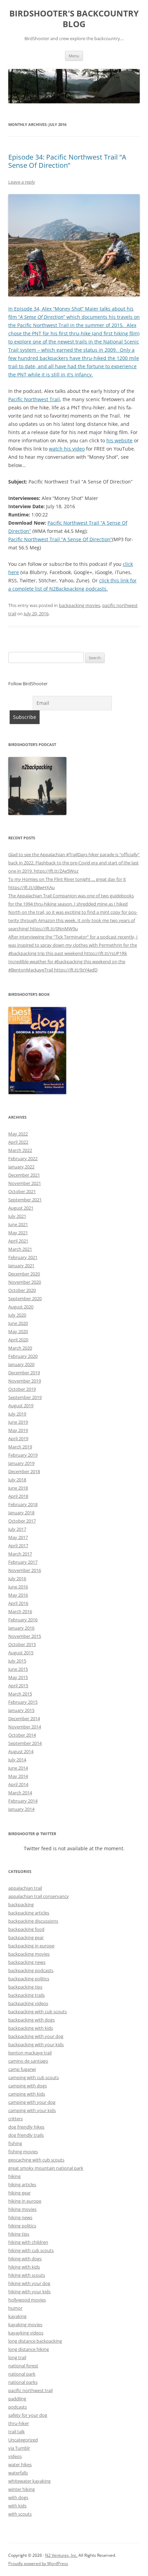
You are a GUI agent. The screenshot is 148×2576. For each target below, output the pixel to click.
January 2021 (21, 1266)
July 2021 (17, 1216)
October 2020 (22, 1290)
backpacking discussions (33, 1921)
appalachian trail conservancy (39, 1896)
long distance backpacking (35, 2341)
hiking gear (19, 2193)
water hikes (20, 2464)
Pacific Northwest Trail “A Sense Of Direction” (60, 539)
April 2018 (18, 1496)
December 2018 (24, 1471)
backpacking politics (29, 1979)
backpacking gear (26, 1937)
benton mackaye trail (30, 2053)
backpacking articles (29, 1913)
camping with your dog (32, 2102)
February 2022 (23, 1158)
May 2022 (18, 1134)
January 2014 (21, 1809)
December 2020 (24, 1274)
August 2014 (21, 1751)
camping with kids (27, 2094)
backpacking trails (27, 1995)
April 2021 (18, 1241)
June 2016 (18, 1587)
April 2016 (18, 1603)
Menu (74, 56)
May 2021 (18, 1233)
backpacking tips (25, 1987)
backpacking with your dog (36, 2036)
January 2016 (21, 1628)
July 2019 (17, 1414)
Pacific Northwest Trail (34, 399)
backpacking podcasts (31, 1970)
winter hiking (22, 2489)
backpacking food (26, 1929)
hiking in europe (25, 2201)
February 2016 (23, 1620)
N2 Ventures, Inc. (61, 2555)
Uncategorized (23, 2440)
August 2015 (21, 1653)
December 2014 (24, 1718)
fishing (15, 2143)
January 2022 (21, 1167)
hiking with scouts (27, 2275)
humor (15, 2308)
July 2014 (17, 1760)
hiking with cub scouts (31, 2250)
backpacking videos (28, 2003)
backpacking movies (80, 605)
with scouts (20, 2514)
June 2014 (18, 1768)
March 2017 (20, 1554)
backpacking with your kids (36, 2044)
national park (22, 2374)
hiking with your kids (29, 2292)
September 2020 (25, 1298)
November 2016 (25, 1570)
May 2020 (18, 1331)
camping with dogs (28, 2086)
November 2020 (25, 1282)
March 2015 (20, 1694)
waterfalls (18, 2473)
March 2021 (20, 1249)
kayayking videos (26, 2333)
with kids (17, 2506)
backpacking (21, 1904)
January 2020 (21, 1364)
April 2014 (18, 1784)
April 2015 (18, 1686)
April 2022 (18, 1142)
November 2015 (25, 1636)
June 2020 (18, 1323)
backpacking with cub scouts (38, 2012)
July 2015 (17, 1661)
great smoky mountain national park (46, 2168)
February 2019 (23, 1455)
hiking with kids (24, 2267)
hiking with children (28, 2242)
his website (119, 440)
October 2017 (22, 1521)
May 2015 (18, 1677)
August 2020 (21, 1307)
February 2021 (23, 1257)
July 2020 (17, 1315)
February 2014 (23, 1801)
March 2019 (20, 1447)
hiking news (20, 2217)
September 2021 (25, 1200)
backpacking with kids (31, 2028)
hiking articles (22, 2184)
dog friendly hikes (26, 2127)
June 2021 (18, 1224)
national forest (23, 2366)
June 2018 (18, 1488)
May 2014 (18, 1776)
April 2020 (18, 1340)
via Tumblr (19, 2448)
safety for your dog (28, 2415)
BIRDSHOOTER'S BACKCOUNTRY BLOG (74, 19)
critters (15, 2119)
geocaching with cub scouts (36, 2160)
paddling (17, 2399)
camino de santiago (28, 2061)
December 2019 (24, 1373)
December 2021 (24, 1175)
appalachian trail (25, 1888)
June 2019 (18, 1422)
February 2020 (23, 1356)
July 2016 (17, 1578)
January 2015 (21, 1710)
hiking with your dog (29, 2283)
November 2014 (25, 1727)
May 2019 (18, 1430)
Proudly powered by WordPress (38, 2563)
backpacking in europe (31, 1946)
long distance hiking (29, 2349)
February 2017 (23, 1562)
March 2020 (20, 1348)
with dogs (18, 2497)
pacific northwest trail (30, 2390)
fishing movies (23, 2152)
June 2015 (18, 1669)
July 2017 (17, 1529)
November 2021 (25, 1183)
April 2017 (18, 1546)
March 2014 (20, 1793)
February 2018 (23, 1504)
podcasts (18, 2407)
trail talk (17, 2432)
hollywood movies (27, 2300)
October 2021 (22, 1191)
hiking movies (22, 2209)
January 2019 (21, 1463)
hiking (14, 2176)
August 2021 (21, 1208)
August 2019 (21, 1406)
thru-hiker (19, 2423)
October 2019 (22, 1389)
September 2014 (25, 1743)
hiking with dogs (25, 2259)
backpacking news (27, 1962)
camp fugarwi (22, 2069)
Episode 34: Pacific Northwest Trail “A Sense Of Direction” (67, 161)
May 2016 (18, 1595)
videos (15, 2456)
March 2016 (20, 1611)
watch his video (67, 449)
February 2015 (23, 1702)
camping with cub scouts (34, 2077)
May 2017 (18, 1537)
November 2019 (25, 1381)
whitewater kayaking (29, 2481)
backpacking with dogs (31, 2020)
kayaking (17, 2316)
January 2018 (21, 1513)
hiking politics (22, 2226)
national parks (23, 2382)
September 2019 (25, 1397)
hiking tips (19, 2234)
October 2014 (22, 1735)
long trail (17, 2357)
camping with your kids (32, 2110)
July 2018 (17, 1480)
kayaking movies (25, 2324)
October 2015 (22, 1644)
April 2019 (18, 1438)
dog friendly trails (26, 2135)
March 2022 (20, 1150)
